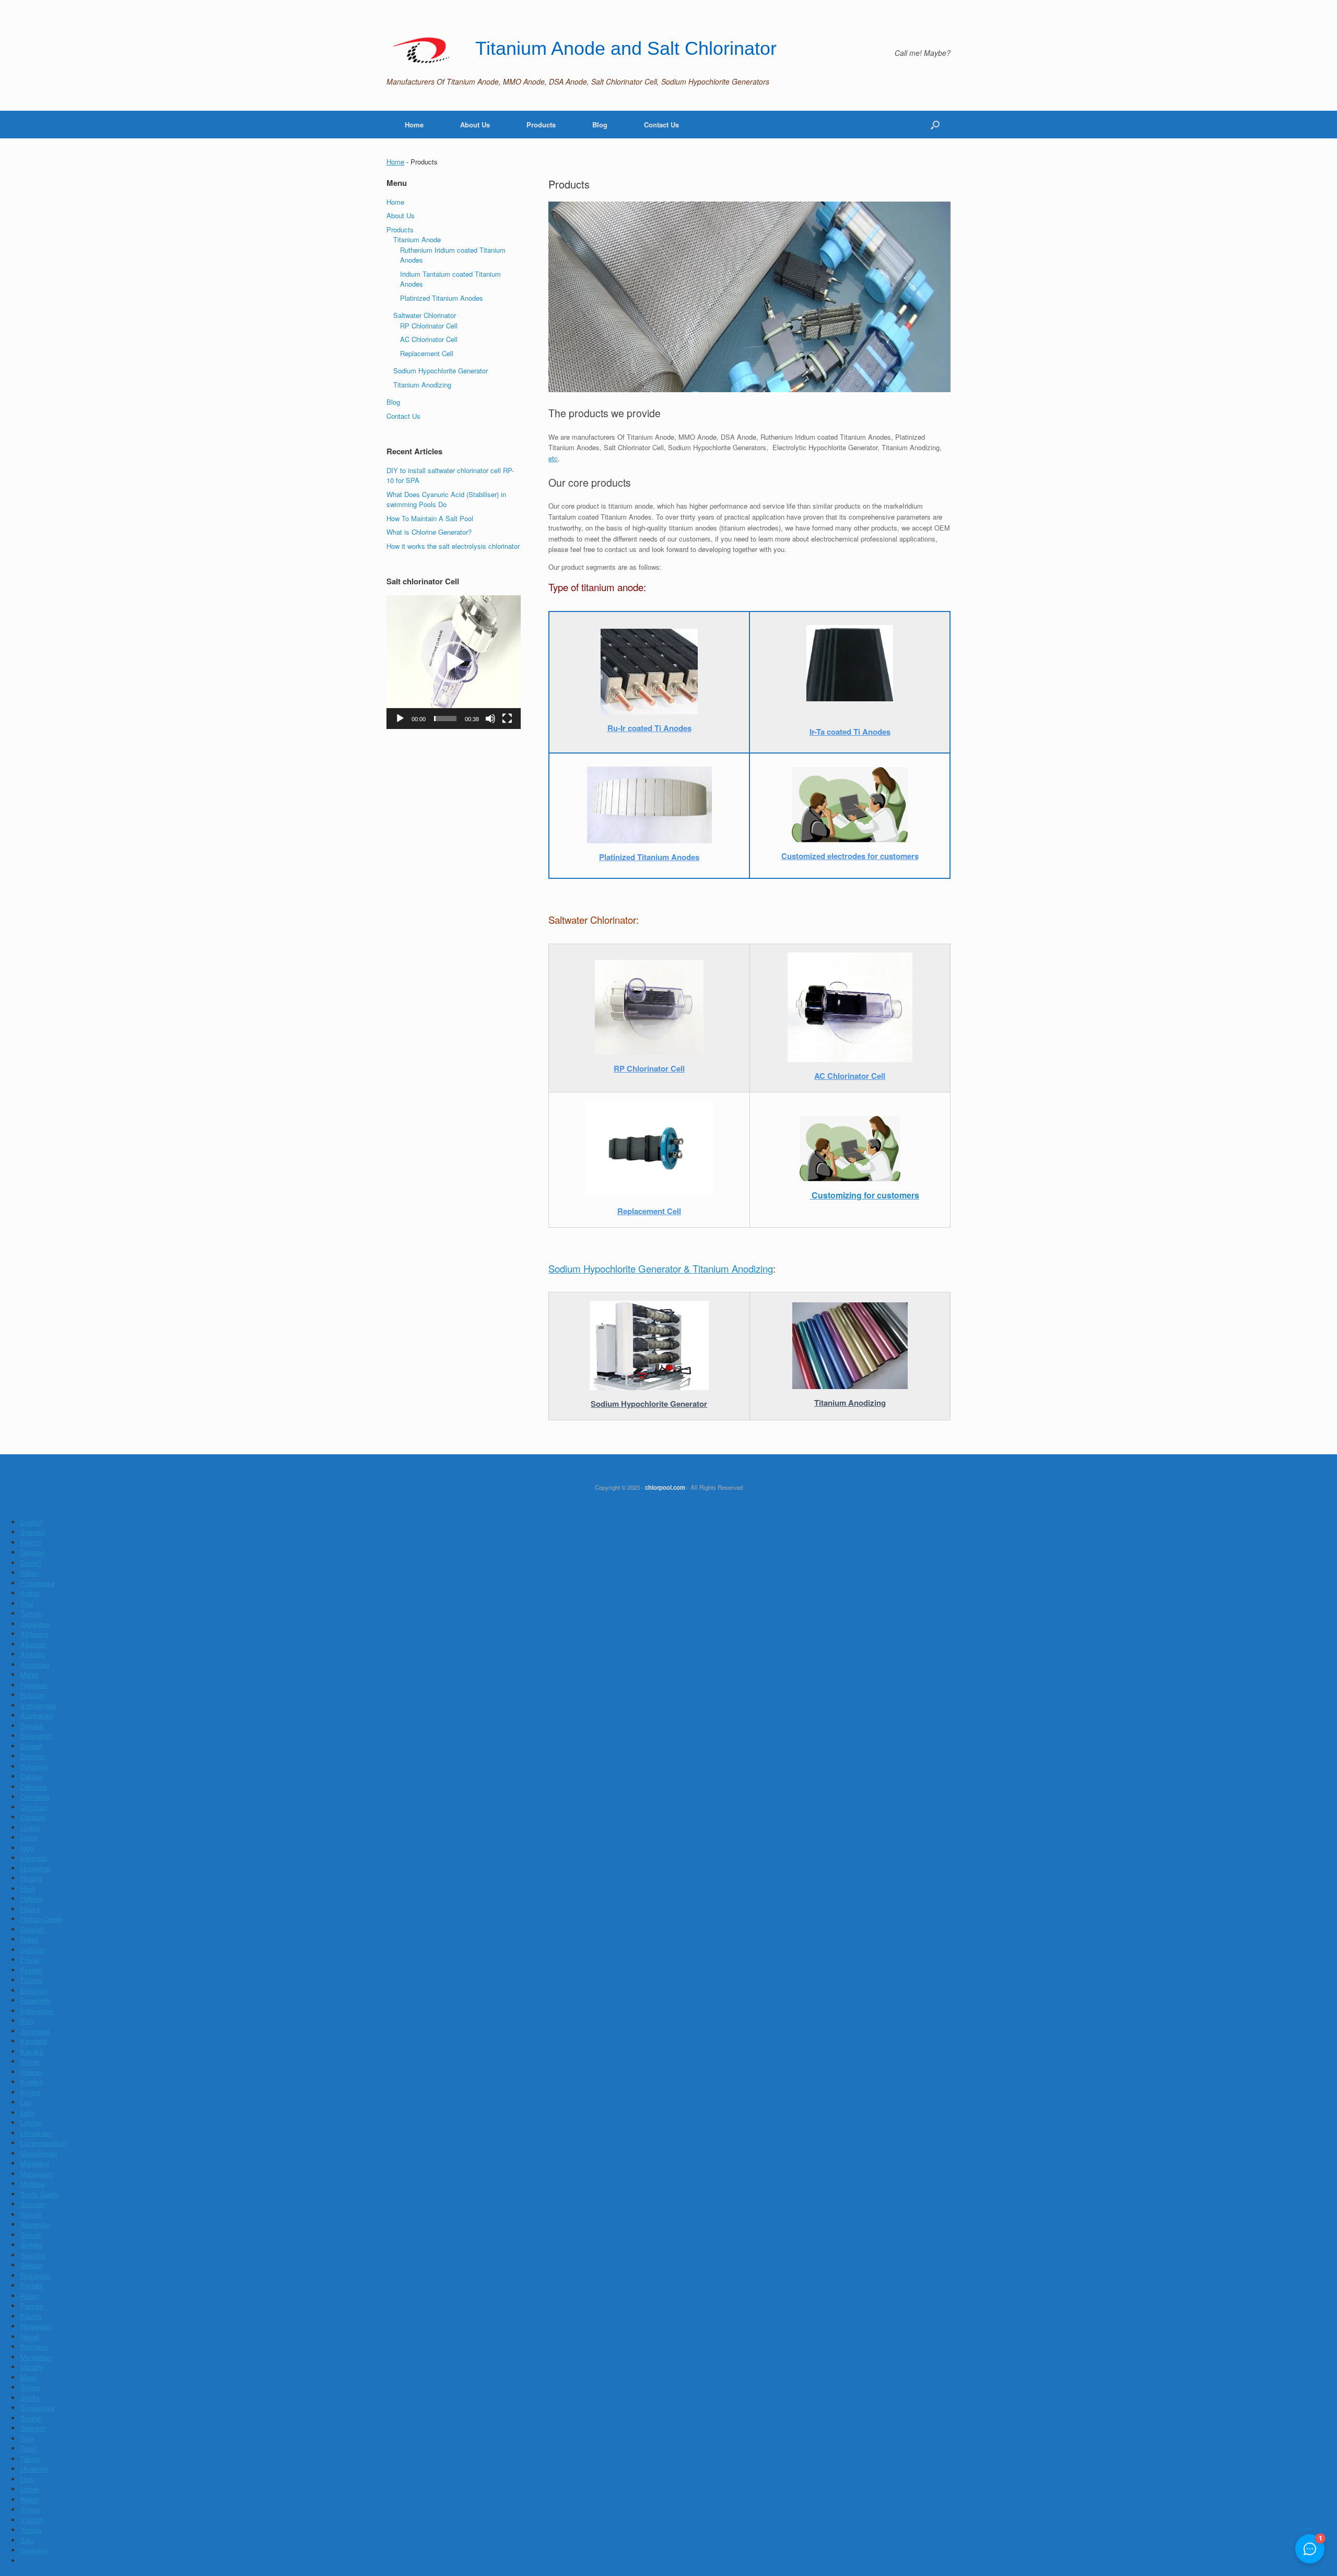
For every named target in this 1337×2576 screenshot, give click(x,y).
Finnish (31, 1970)
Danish (31, 1563)
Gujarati (32, 1929)
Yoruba (31, 2530)
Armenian (35, 1665)
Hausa (30, 1909)
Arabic (30, 1593)
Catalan (32, 1776)
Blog (600, 125)
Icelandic (34, 1858)
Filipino (31, 1980)
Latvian (31, 2122)
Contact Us (661, 125)
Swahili (31, 2418)
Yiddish (32, 2520)
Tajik (27, 2438)
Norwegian (36, 2326)
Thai (27, 1603)
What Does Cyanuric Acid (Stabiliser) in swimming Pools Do (446, 499)
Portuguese (38, 1583)
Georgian (34, 2550)
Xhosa (30, 2509)
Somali (31, 2214)
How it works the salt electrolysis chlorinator (453, 546)
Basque (32, 1726)
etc (553, 458)
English (32, 1522)
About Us (475, 125)
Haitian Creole (42, 1919)
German (32, 1552)
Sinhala (32, 2245)
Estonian (34, 1990)
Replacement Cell (427, 353)
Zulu (27, 2540)
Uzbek (30, 2489)
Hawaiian (34, 1685)
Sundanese (37, 2408)
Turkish (31, 1613)
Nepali (30, 2337)
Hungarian (36, 1868)
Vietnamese (38, 1705)
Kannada (34, 2041)
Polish (30, 2296)
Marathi (32, 2367)
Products (541, 125)
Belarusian (36, 1736)
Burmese (34, 2346)
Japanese (35, 1624)
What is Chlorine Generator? (429, 532)
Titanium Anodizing (422, 385)
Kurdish (32, 2082)
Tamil (28, 2448)
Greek (30, 1939)
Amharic (33, 1654)
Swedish (33, 2428)
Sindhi (30, 2398)
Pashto (31, 2316)
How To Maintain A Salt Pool (430, 518)
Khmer (30, 2061)
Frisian (31, 1960)
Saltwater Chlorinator (425, 315)
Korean (31, 2072)
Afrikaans (35, 1634)
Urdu (27, 2479)
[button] (453, 662)
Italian (30, 1573)
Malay (30, 1674)
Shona (30, 2387)
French (31, 1542)
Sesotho (33, 2255)
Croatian (33, 1817)
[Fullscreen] (507, 719)
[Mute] (490, 719)
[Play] (400, 719)
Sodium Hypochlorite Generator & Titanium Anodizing (661, 1268)
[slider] (445, 719)
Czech (30, 1827)
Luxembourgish (43, 2143)
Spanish (33, 1532)
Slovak (31, 2235)
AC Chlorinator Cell (429, 339)
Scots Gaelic (40, 2194)
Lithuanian (36, 2133)
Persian (32, 2306)
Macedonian (39, 2153)
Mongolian (36, 2357)
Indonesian (37, 2011)
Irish (27, 2021)
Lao (26, 2102)
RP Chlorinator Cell (429, 326)
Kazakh (32, 2051)
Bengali (32, 1746)
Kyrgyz (31, 2092)
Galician (33, 1950)
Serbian (32, 2265)
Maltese (32, 2184)
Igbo (27, 1848)
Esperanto (36, 2000)
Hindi (28, 1889)
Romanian (36, 2275)
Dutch (29, 1837)
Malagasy (35, 2163)
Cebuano (34, 1787)
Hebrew (32, 1898)
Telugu (30, 2459)
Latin (28, 2113)
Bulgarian (34, 1766)
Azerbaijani (37, 1715)
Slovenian (35, 2224)
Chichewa (35, 1797)
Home (414, 125)
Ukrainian (34, 2469)
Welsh (30, 2499)
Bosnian (33, 1756)
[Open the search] (935, 125)
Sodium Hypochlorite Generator (441, 370)
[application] (454, 662)
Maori (29, 2377)
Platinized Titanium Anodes (442, 298)
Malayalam (37, 2174)
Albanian (33, 1644)
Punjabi (32, 2285)
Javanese (35, 2031)
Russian (33, 1695)
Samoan (33, 2204)
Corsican (34, 1807)
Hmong (31, 1878)
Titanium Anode (417, 239)
